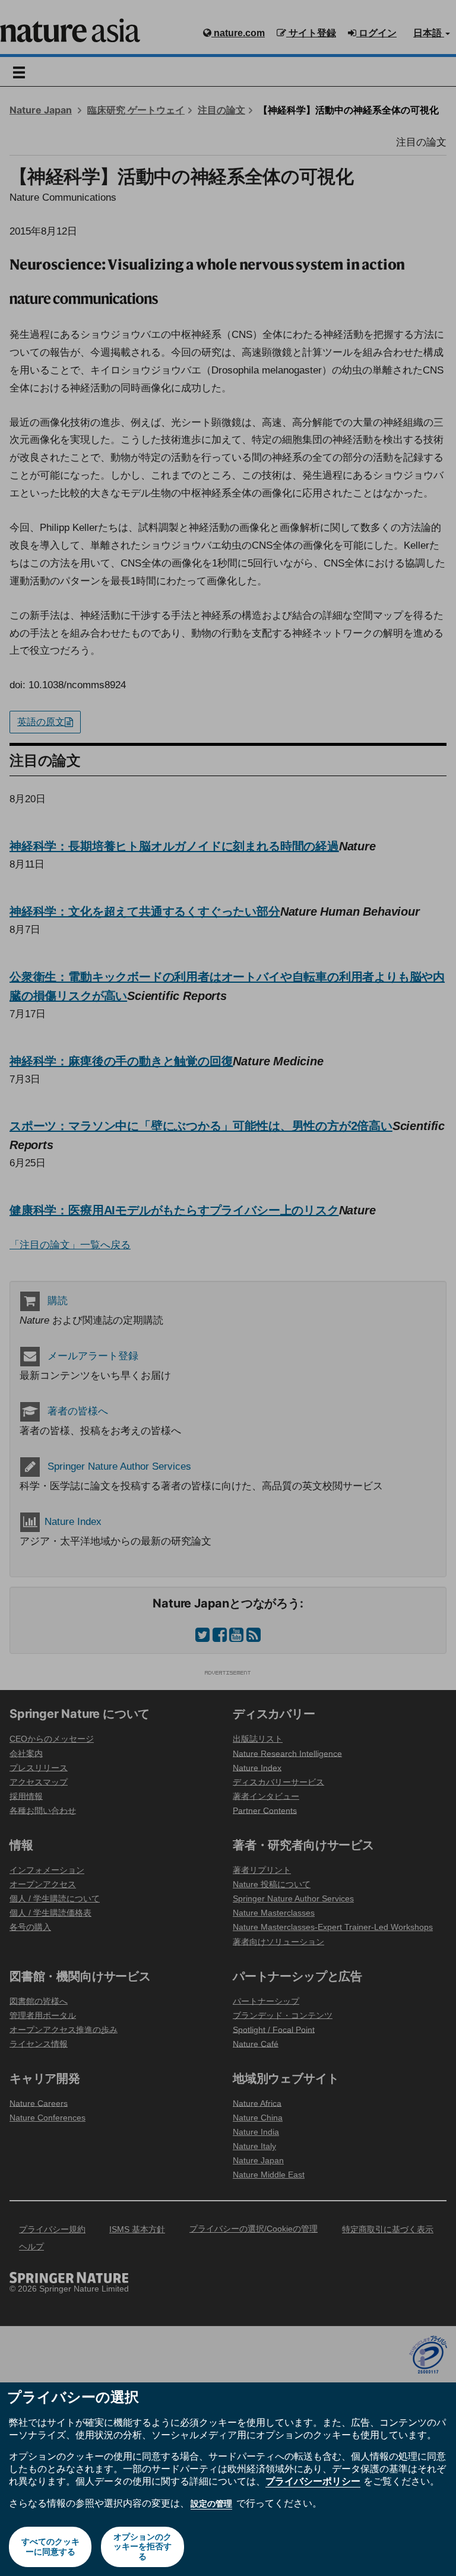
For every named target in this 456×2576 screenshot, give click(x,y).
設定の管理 (211, 2504)
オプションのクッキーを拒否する (142, 2547)
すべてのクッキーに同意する (50, 2547)
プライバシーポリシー (313, 2481)
